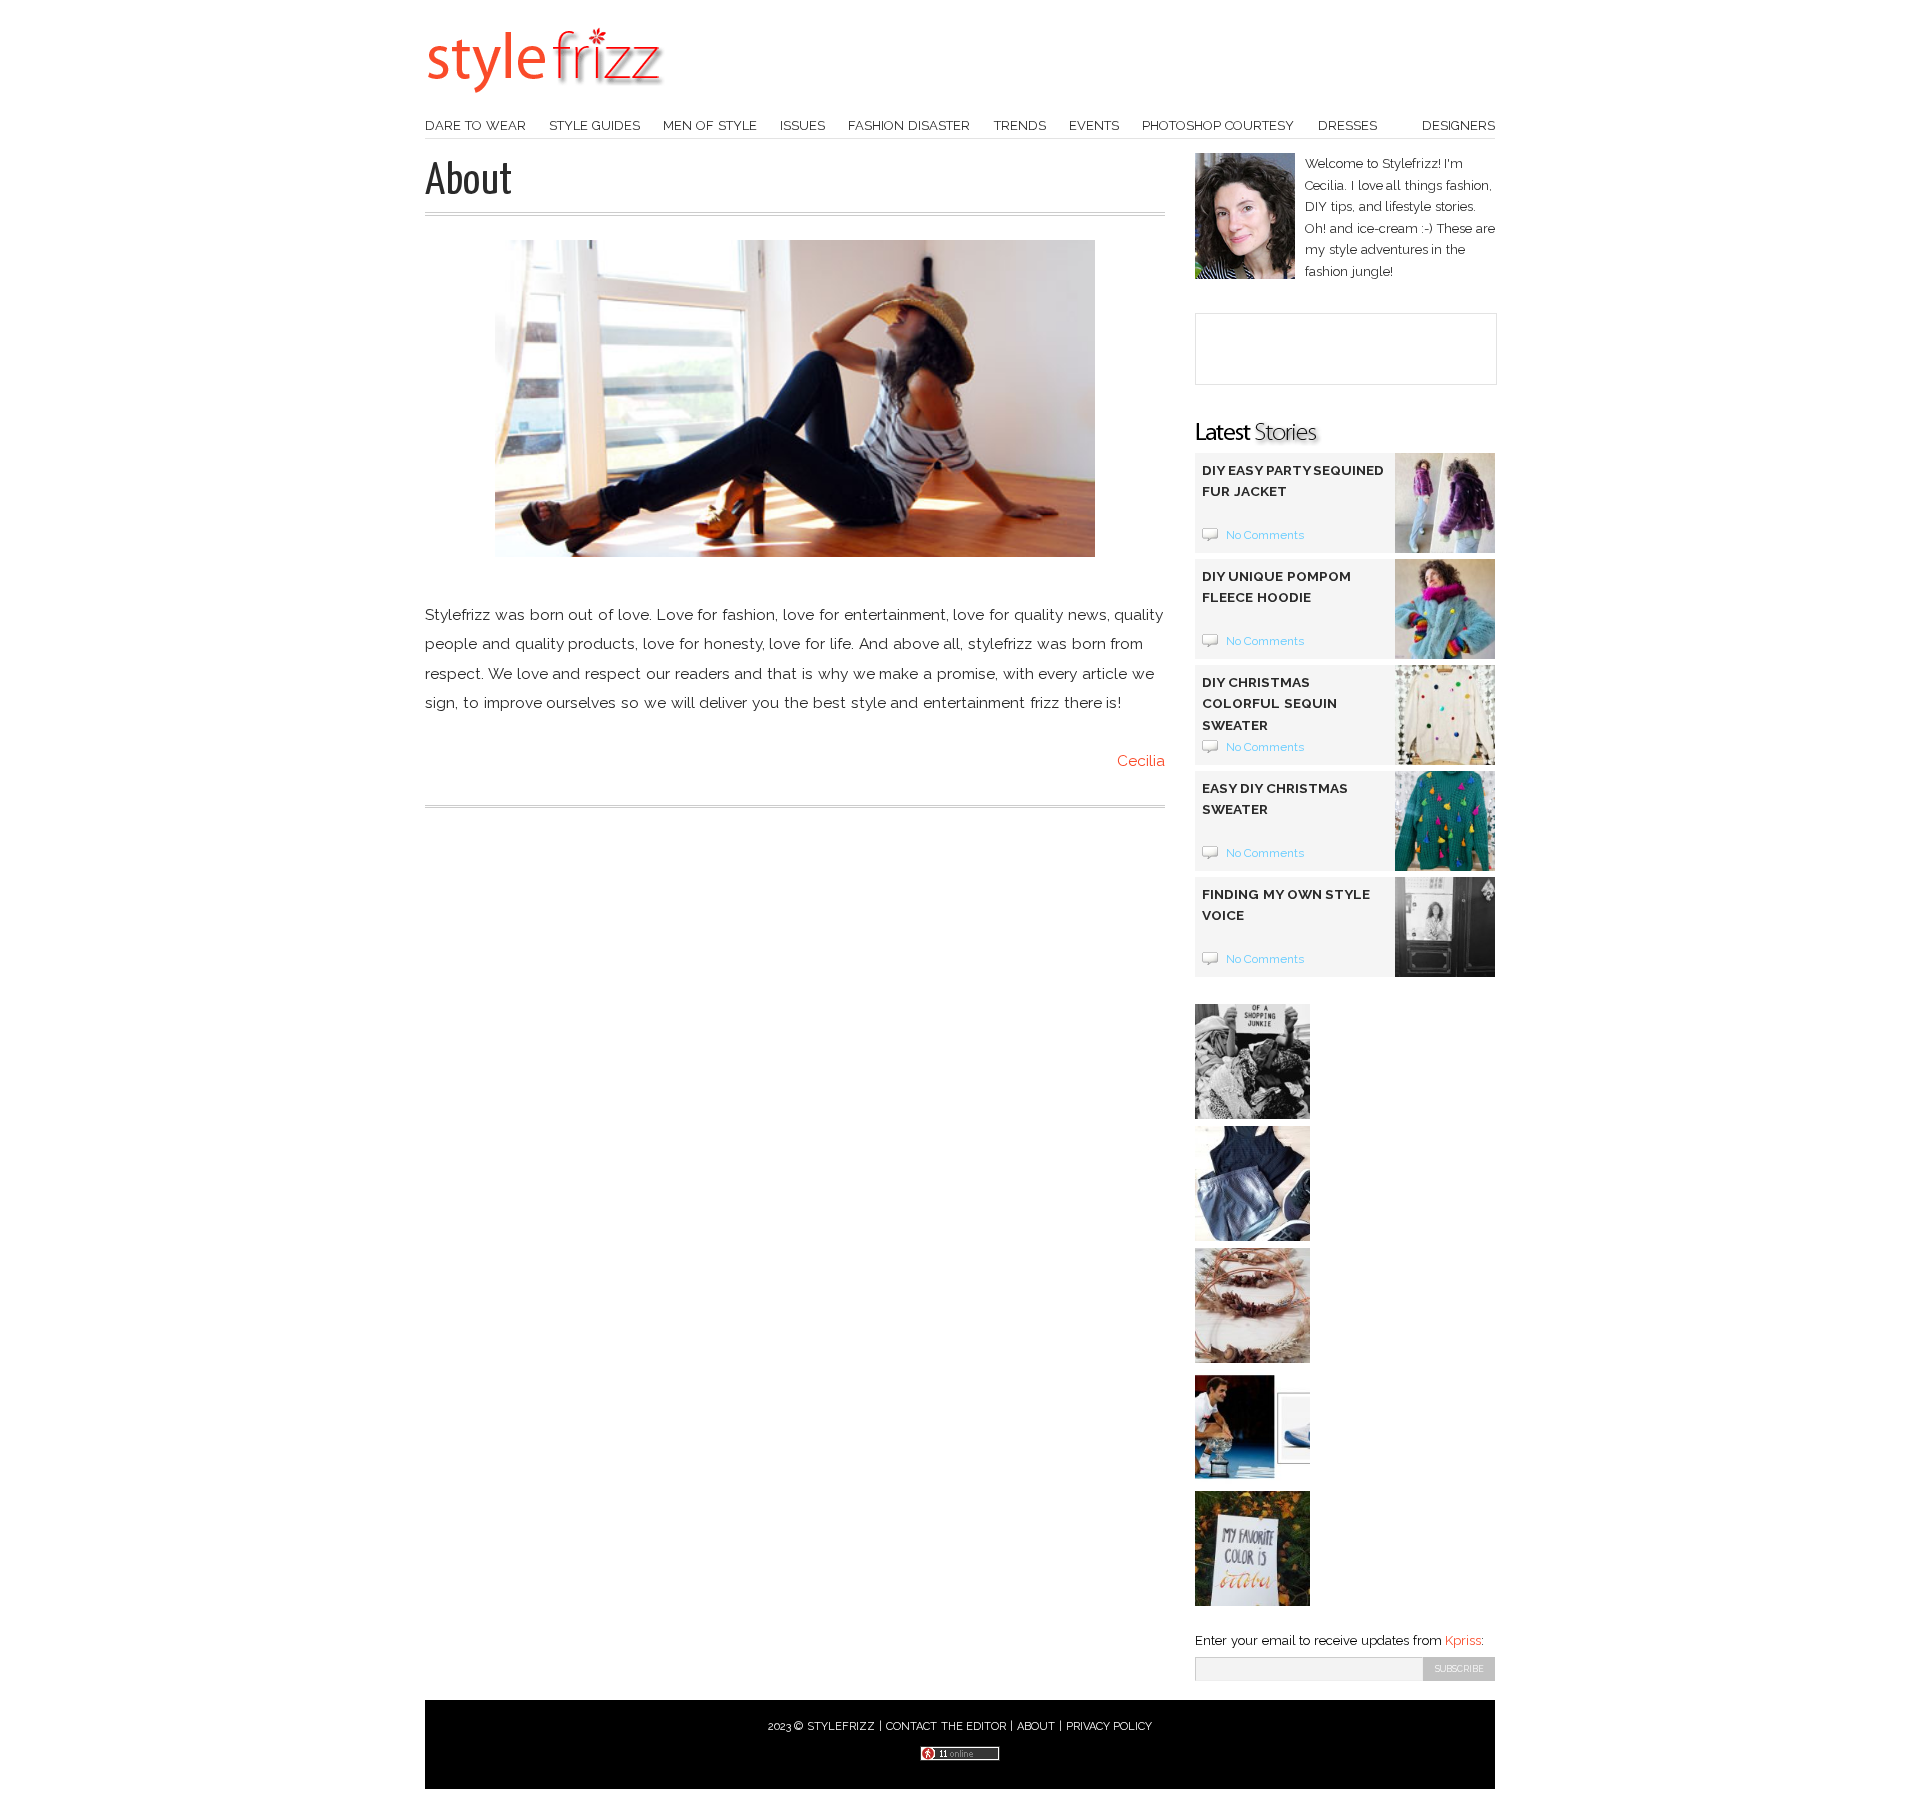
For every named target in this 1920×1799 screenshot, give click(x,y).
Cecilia (1141, 760)
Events (1094, 125)
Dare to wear (475, 125)
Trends (1020, 125)
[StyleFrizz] (545, 103)
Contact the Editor (946, 1726)
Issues (802, 125)
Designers (1458, 125)
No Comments (1265, 535)
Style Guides (594, 125)
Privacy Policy (1109, 1726)
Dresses (1347, 125)
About (1036, 1726)
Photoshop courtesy (1218, 125)
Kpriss (1463, 1640)
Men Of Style (710, 125)
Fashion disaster (909, 125)
